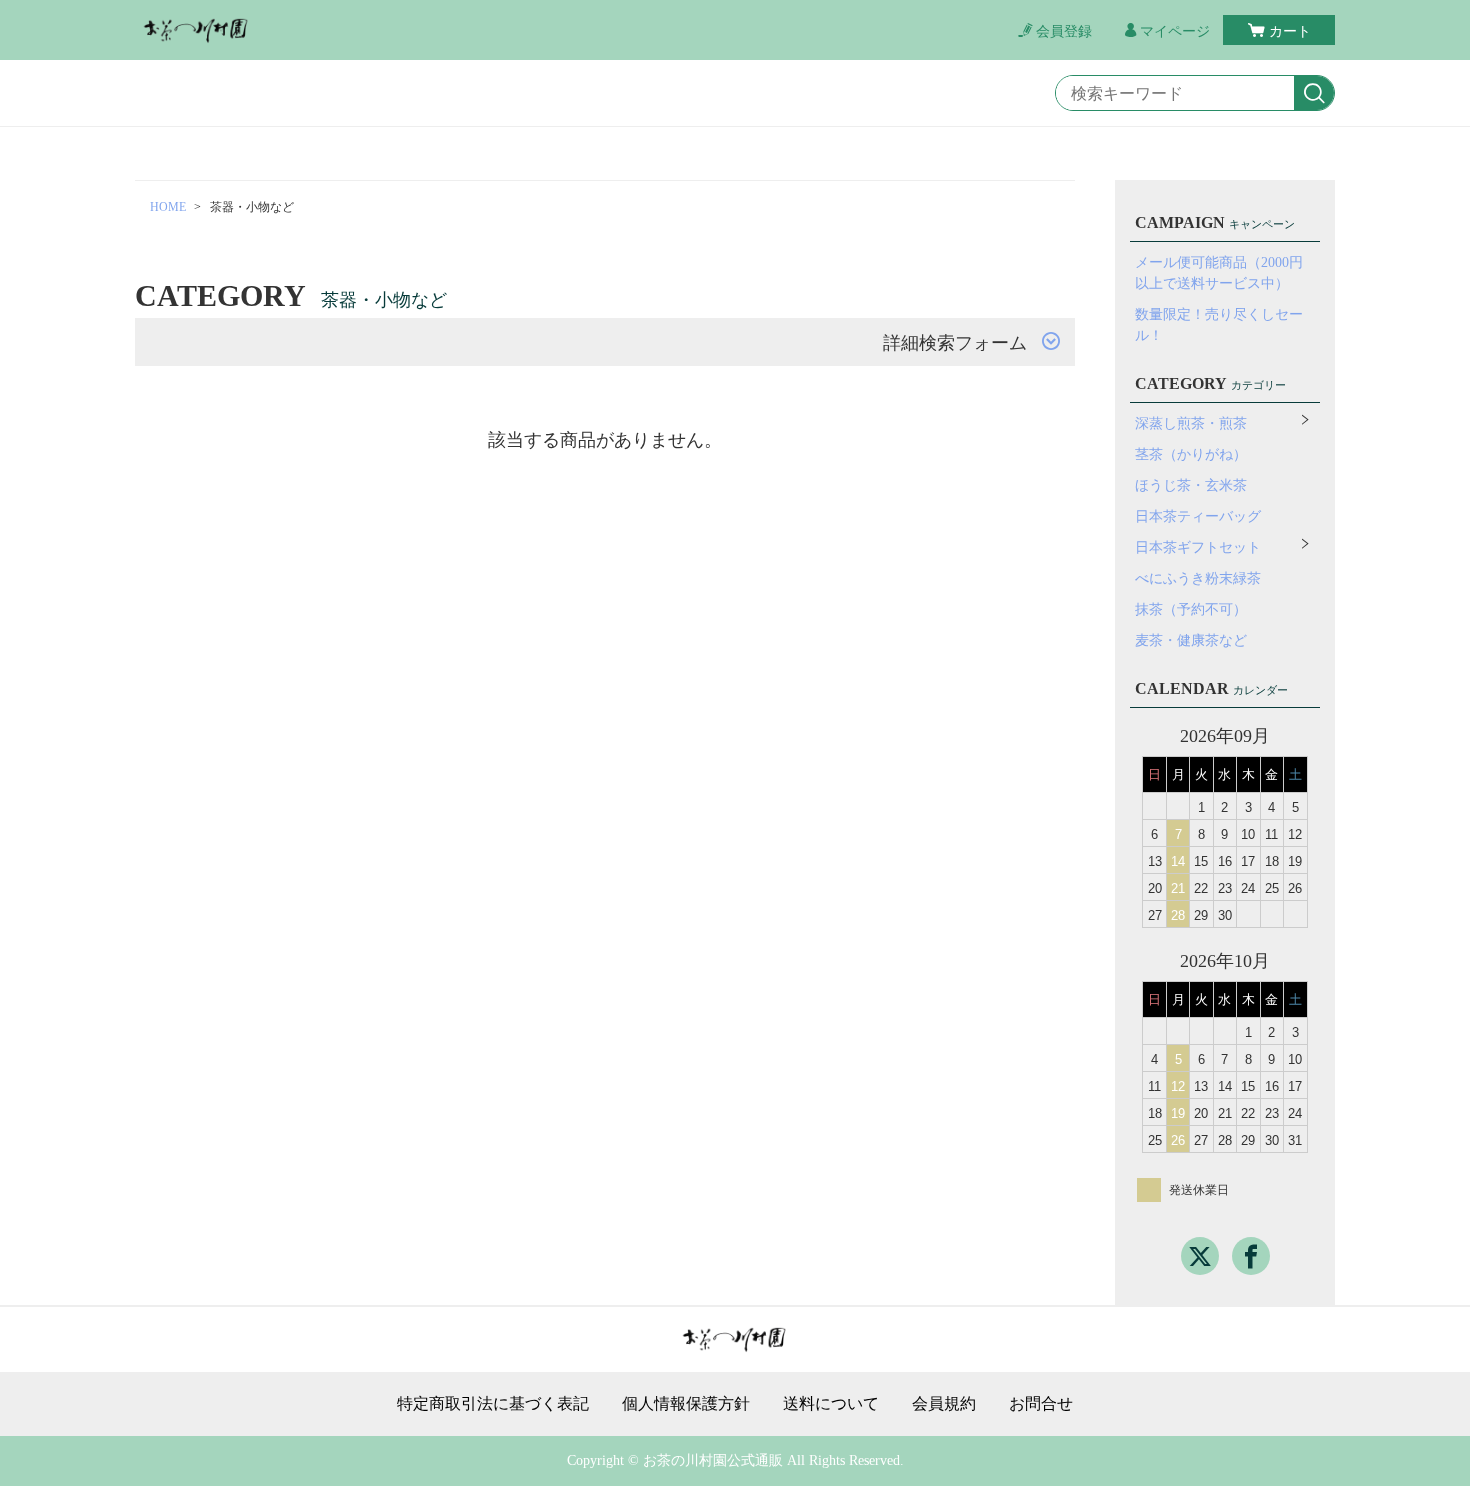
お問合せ (1041, 1404)
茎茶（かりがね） (1191, 454)
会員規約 (944, 1404)
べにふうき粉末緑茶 (1198, 578)
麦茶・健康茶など (1191, 640)
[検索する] (1314, 94)
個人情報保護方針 (686, 1404)
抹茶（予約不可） (1191, 609)
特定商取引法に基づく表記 (493, 1404)
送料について (831, 1404)
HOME (168, 207)
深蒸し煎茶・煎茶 (1191, 423)
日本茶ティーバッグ (1198, 516)
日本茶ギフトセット (1198, 547)
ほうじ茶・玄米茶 (1191, 485)
